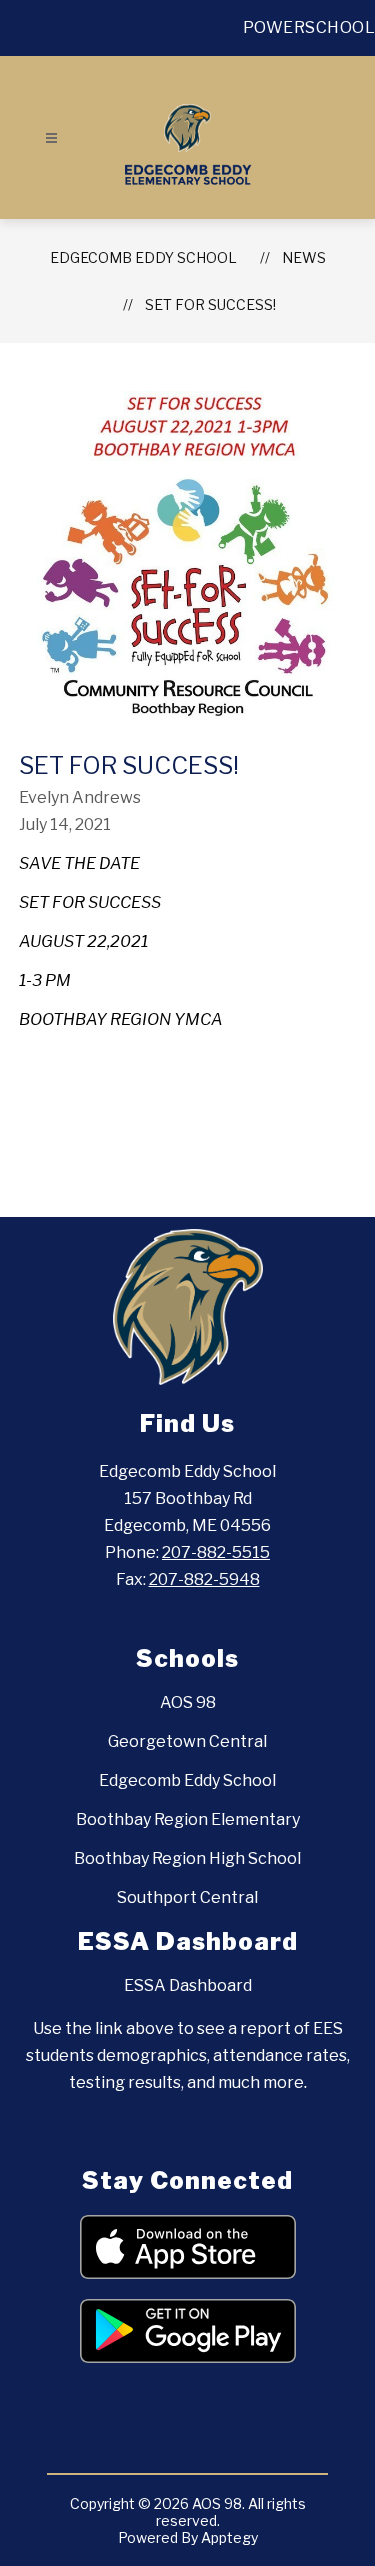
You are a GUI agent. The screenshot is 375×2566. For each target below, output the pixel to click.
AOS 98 (188, 1702)
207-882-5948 (204, 1579)
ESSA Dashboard (188, 1985)
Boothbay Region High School (187, 1858)
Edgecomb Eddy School (143, 257)
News (304, 257)
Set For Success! (210, 304)
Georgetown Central (187, 1741)
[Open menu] (51, 138)
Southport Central (187, 1897)
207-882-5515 (216, 1552)
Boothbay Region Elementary (188, 1819)
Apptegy (229, 2537)
